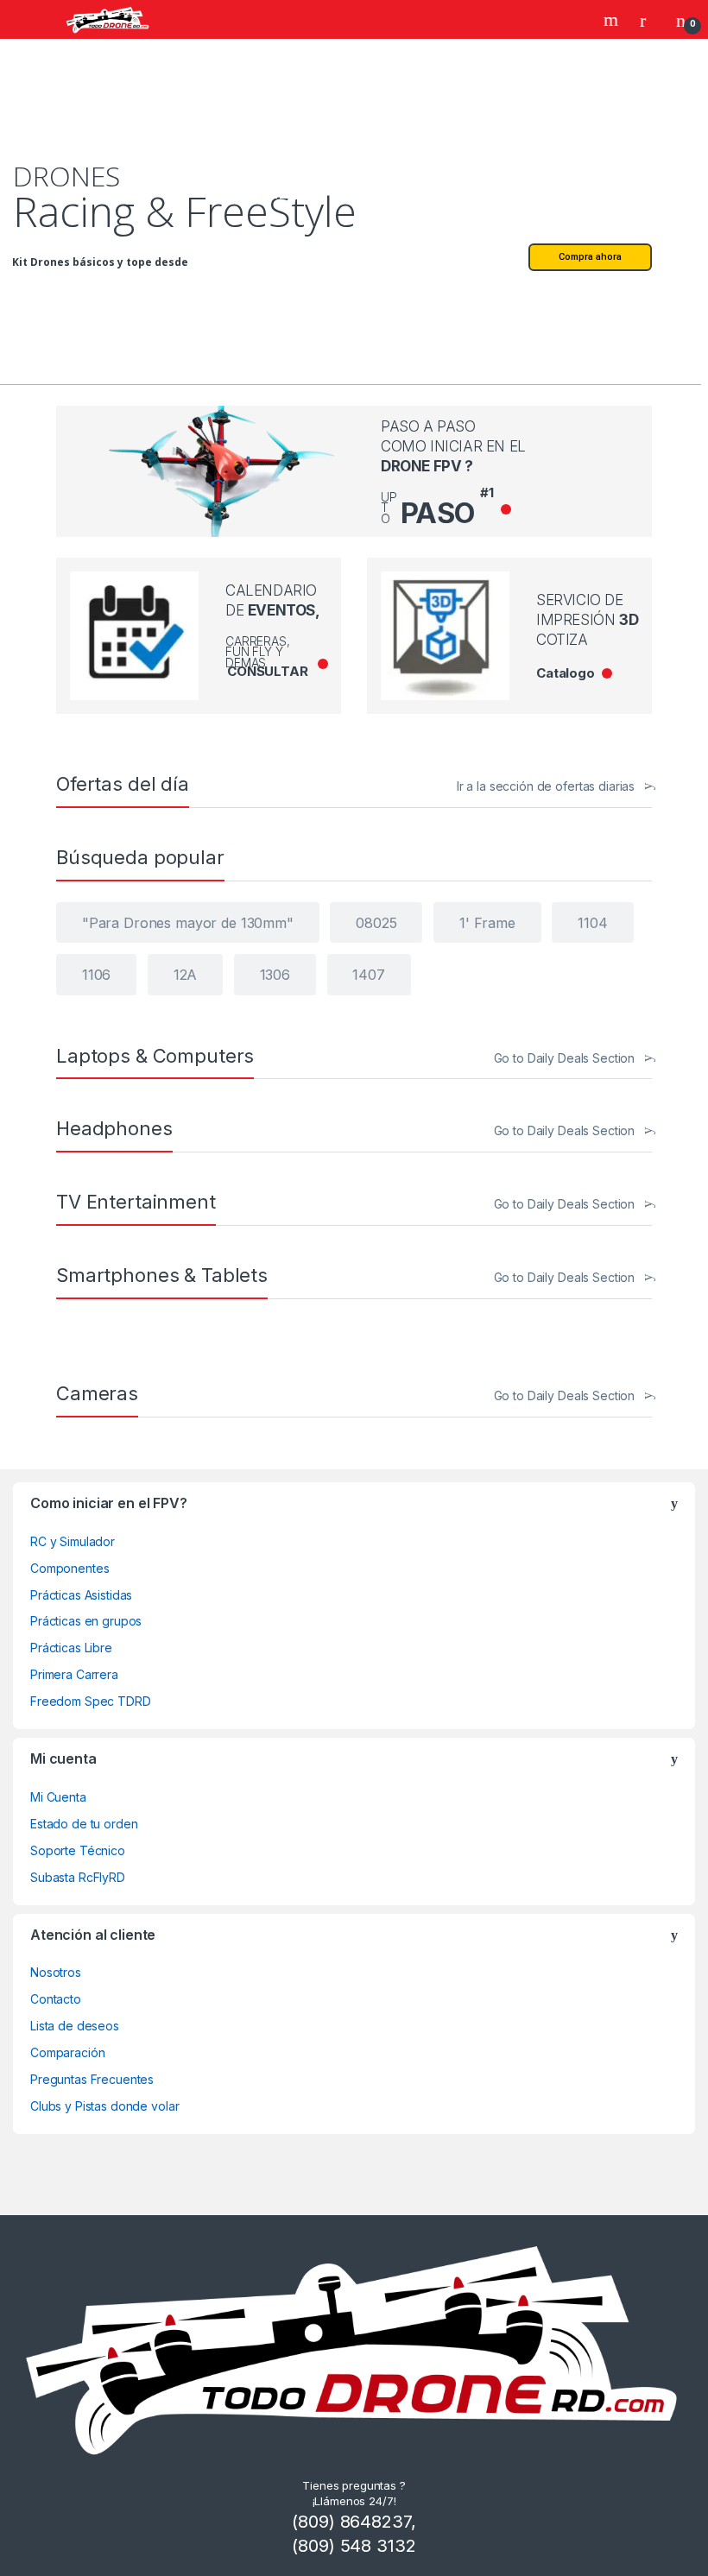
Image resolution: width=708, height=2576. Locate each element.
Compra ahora (590, 257)
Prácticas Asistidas (81, 1595)
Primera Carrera (74, 1674)
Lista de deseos (75, 2026)
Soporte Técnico (78, 1850)
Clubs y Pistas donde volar (104, 2106)
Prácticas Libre (71, 1648)
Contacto (56, 1999)
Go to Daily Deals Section (565, 1058)
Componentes (70, 1568)
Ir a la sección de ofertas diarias (546, 786)
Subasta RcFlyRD (78, 1877)
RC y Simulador (73, 1541)
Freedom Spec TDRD (91, 1701)
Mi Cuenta (58, 1797)
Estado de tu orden (84, 1824)
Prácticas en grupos (86, 1621)
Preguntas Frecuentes (92, 2079)
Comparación (67, 2052)
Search (613, 20)
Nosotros (56, 1972)
